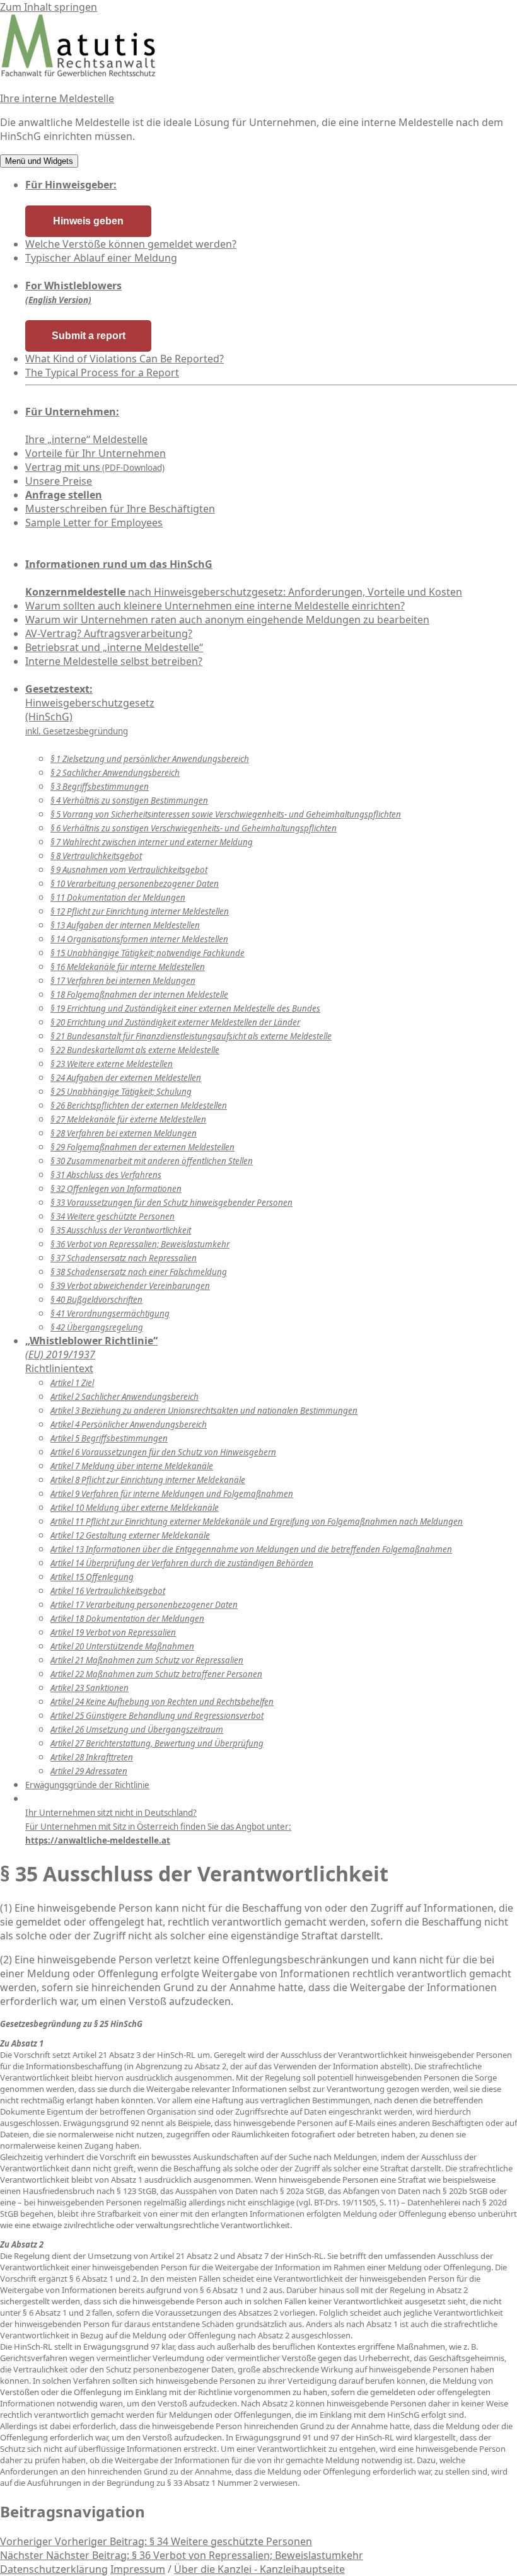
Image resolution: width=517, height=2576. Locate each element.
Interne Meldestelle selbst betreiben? (114, 661)
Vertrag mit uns (95, 467)
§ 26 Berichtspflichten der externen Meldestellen (139, 1106)
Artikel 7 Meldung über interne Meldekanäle (132, 1466)
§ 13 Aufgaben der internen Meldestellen (125, 925)
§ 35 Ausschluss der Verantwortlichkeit (121, 1230)
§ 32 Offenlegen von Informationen (116, 1189)
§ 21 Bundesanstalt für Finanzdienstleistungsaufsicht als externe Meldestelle (191, 1036)
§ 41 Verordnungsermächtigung (110, 1314)
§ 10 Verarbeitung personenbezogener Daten (135, 884)
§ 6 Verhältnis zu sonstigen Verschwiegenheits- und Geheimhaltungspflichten (194, 828)
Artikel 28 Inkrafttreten (92, 1757)
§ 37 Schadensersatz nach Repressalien (124, 1258)
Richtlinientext (91, 1354)
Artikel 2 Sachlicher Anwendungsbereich (125, 1397)
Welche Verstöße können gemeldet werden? (131, 244)
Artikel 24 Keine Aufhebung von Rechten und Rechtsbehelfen (162, 1702)
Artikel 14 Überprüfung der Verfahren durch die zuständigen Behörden (182, 1563)
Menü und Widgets (39, 161)
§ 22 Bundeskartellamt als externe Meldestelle (135, 1050)
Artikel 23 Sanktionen (90, 1688)
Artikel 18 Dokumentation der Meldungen (127, 1619)
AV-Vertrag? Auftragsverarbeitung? (109, 633)
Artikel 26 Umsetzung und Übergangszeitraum (137, 1730)
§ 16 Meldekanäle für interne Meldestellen (128, 967)
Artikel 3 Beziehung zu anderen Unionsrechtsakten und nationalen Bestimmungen (204, 1411)
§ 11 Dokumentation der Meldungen (118, 898)
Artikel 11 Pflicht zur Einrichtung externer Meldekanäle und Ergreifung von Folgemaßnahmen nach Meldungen (257, 1522)
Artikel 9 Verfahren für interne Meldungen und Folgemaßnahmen (172, 1494)
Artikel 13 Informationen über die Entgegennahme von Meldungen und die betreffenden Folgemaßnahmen (251, 1549)
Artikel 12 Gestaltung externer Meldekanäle (130, 1535)
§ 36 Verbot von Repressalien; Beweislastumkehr (140, 1244)
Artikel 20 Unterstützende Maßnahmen (122, 1646)
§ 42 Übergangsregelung (97, 1327)
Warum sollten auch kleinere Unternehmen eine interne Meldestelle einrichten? (215, 606)
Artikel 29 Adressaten (89, 1771)
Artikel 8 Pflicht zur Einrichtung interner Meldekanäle (148, 1480)
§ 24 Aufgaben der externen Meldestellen (126, 1078)
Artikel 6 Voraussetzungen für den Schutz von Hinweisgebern (163, 1452)
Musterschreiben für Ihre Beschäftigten (120, 509)
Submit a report (89, 336)
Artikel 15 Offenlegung (92, 1577)
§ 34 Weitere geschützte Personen (113, 1216)
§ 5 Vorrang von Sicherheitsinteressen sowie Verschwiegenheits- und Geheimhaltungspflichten (226, 814)
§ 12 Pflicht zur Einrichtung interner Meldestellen (140, 911)
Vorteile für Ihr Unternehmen (96, 453)
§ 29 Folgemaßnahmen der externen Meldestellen (142, 1147)
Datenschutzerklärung (54, 2569)
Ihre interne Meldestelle (57, 98)
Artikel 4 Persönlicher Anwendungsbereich (129, 1424)
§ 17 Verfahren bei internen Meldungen (123, 981)
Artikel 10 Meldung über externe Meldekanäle (135, 1508)
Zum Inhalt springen (49, 7)
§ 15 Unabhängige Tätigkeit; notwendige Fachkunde (148, 953)
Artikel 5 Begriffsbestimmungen (109, 1438)
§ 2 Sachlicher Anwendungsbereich (115, 773)
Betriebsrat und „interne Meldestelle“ (114, 647)
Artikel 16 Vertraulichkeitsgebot (108, 1591)
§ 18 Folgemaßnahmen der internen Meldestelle (139, 995)
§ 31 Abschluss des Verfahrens (106, 1175)
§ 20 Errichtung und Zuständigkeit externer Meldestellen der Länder (175, 1022)
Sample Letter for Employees (94, 523)
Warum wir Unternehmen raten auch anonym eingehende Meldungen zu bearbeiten (227, 620)
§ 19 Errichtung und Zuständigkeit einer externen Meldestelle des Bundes (185, 1008)
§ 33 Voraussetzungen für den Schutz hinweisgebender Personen (171, 1203)
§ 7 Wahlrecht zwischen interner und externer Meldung (152, 842)
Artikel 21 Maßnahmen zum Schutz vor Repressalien (147, 1660)
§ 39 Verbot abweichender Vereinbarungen (130, 1286)
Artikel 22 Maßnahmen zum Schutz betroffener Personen (156, 1674)
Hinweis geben (88, 221)
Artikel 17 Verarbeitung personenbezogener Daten (144, 1605)
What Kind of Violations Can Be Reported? (125, 359)
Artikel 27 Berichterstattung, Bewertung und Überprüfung (157, 1743)
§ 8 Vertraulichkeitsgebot (96, 856)
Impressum (138, 2569)
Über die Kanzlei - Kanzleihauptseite (259, 2569)
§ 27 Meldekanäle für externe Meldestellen (128, 1119)
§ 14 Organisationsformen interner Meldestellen (139, 939)
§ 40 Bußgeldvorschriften (96, 1300)
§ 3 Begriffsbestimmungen (100, 787)
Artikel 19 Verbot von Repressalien (113, 1632)
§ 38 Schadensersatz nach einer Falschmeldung (139, 1272)
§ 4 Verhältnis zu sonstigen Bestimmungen (129, 800)
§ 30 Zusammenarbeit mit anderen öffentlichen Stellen (152, 1161)
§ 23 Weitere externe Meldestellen (112, 1064)
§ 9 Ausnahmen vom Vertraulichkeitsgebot (129, 870)
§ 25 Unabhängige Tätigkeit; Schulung (121, 1092)
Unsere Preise (59, 481)
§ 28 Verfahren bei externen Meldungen (124, 1133)
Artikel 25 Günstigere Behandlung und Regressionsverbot (157, 1716)
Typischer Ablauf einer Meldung (101, 258)
